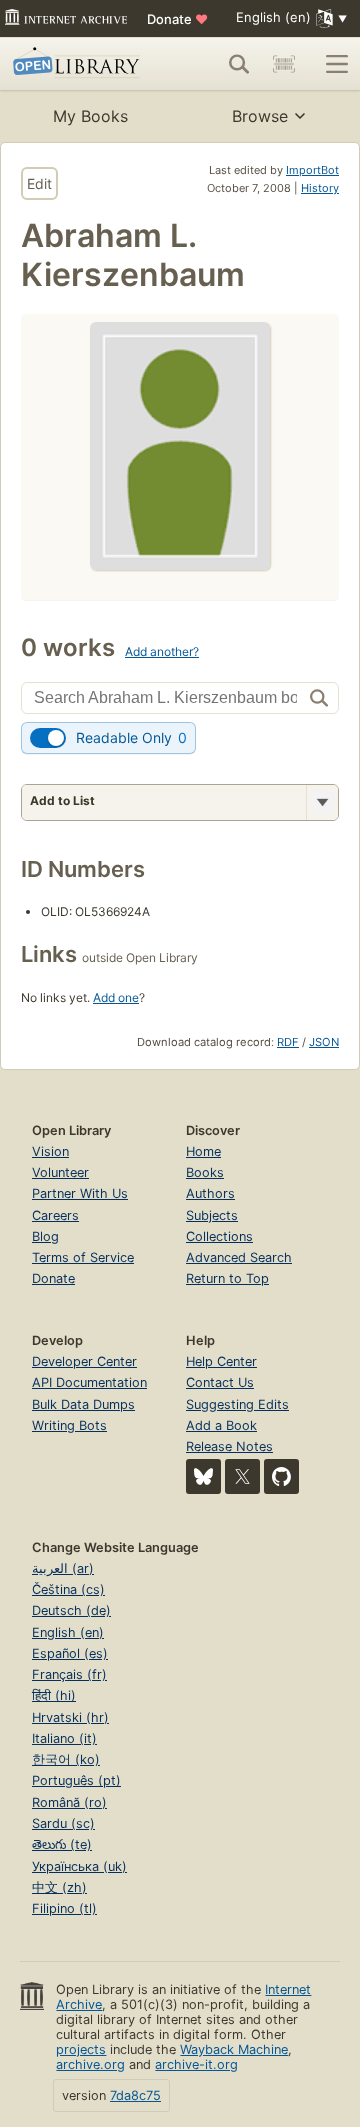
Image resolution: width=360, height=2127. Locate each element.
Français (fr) (69, 1674)
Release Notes (229, 1446)
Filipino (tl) (64, 1908)
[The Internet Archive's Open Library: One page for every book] (79, 64)
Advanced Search (239, 1257)
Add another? (162, 651)
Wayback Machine (234, 2049)
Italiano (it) (64, 1738)
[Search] (239, 64)
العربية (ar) (63, 1568)
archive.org (90, 2064)
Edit (39, 183)
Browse (260, 116)
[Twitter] (242, 1476)
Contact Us (220, 1382)
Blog (45, 1236)
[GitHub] (281, 1476)
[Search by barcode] (284, 64)
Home (203, 1151)
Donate (177, 19)
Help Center (221, 1361)
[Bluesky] (203, 1476)
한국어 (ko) (66, 1759)
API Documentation (89, 1382)
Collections (219, 1236)
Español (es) (70, 1653)
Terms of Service (83, 1257)
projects (81, 2049)
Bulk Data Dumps (83, 1404)
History (320, 188)
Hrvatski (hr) (70, 1717)
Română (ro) (69, 1802)
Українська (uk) (79, 1866)
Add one (116, 997)
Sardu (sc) (63, 1823)
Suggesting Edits (237, 1404)
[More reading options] (322, 802)
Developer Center (84, 1361)
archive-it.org (196, 2064)
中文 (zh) (59, 1887)
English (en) (68, 1632)
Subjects (212, 1215)
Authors (210, 1193)
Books (205, 1172)
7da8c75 (135, 2095)
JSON (324, 1042)
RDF (288, 1042)
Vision (50, 1151)
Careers (55, 1215)
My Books (90, 116)
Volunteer (60, 1172)
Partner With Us (80, 1193)
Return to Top (227, 1278)
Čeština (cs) (68, 1589)
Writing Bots (69, 1425)
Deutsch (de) (71, 1610)
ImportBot (312, 170)
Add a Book (221, 1425)
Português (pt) (76, 1780)
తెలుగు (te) (62, 1844)
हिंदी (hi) (54, 1695)
